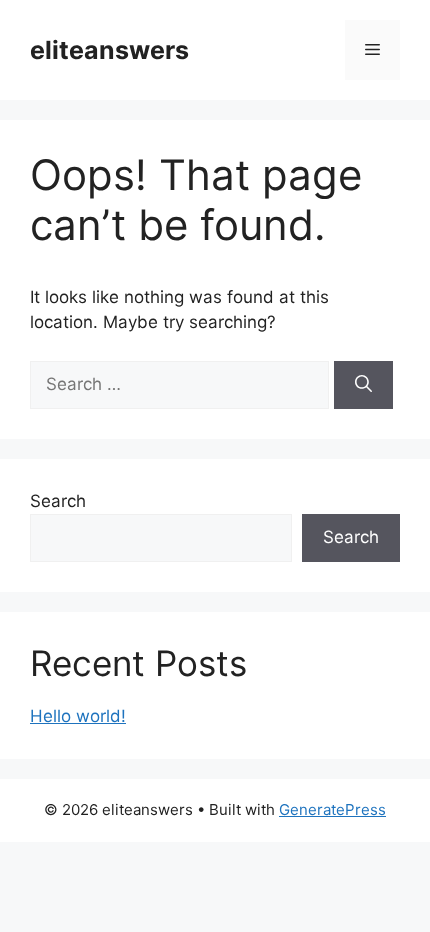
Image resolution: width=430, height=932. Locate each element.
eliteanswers (109, 50)
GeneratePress (332, 809)
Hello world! (78, 716)
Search (58, 501)
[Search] (363, 385)
